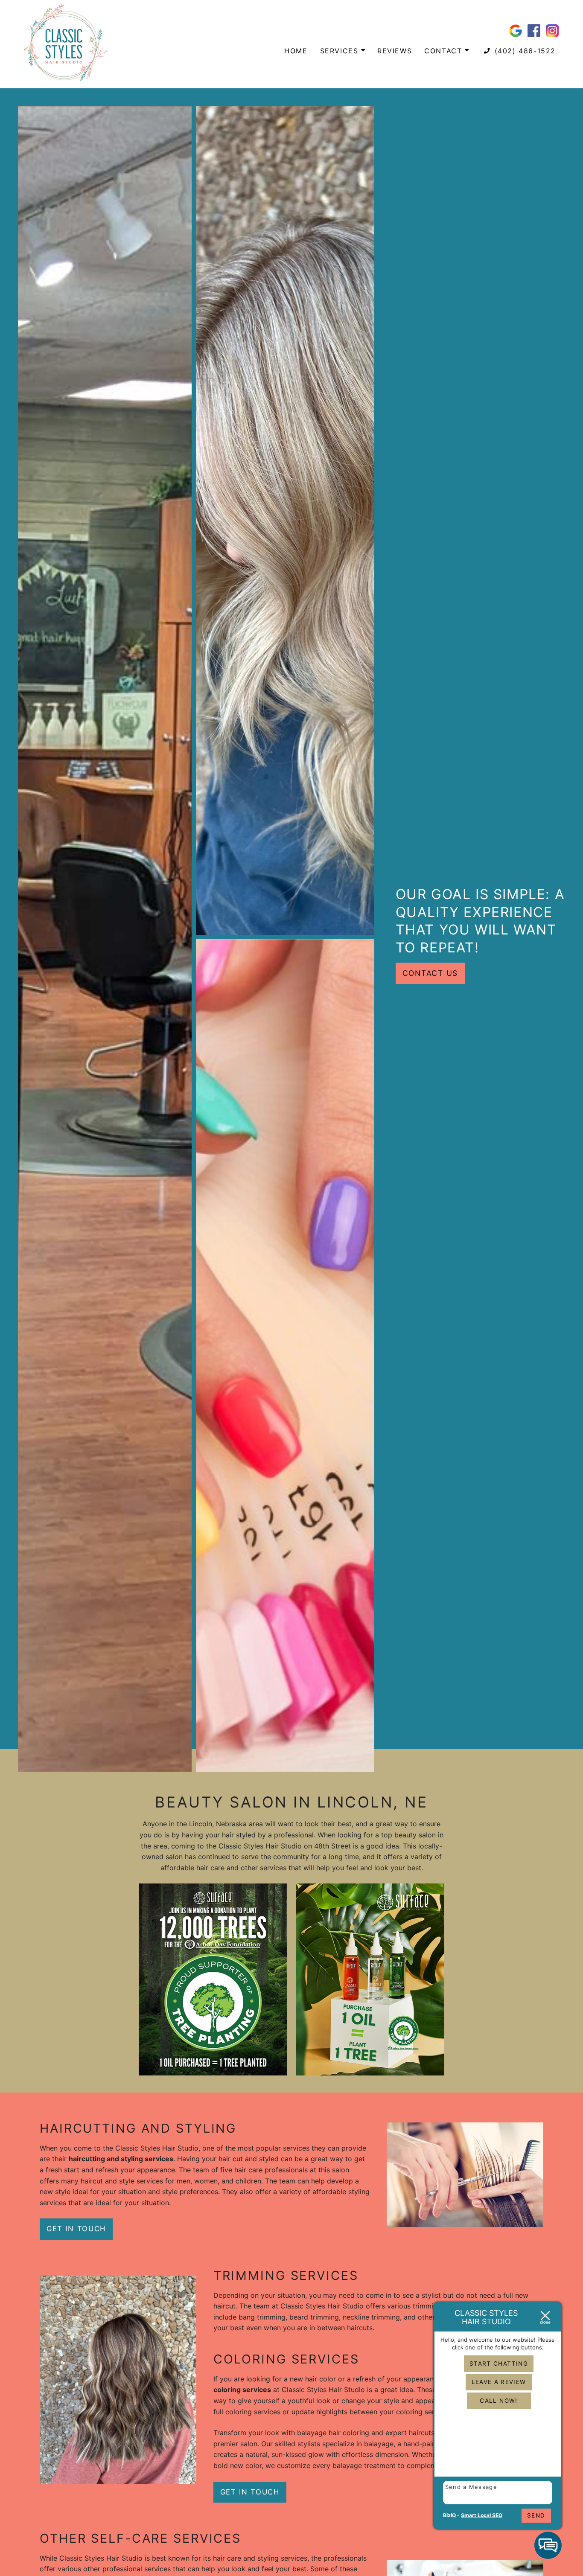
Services (341, 51)
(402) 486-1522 (524, 51)
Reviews (395, 51)
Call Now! (498, 2401)
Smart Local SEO (482, 2515)
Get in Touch (76, 2229)
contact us (430, 973)
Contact (445, 51)
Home (296, 51)
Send (536, 2515)
